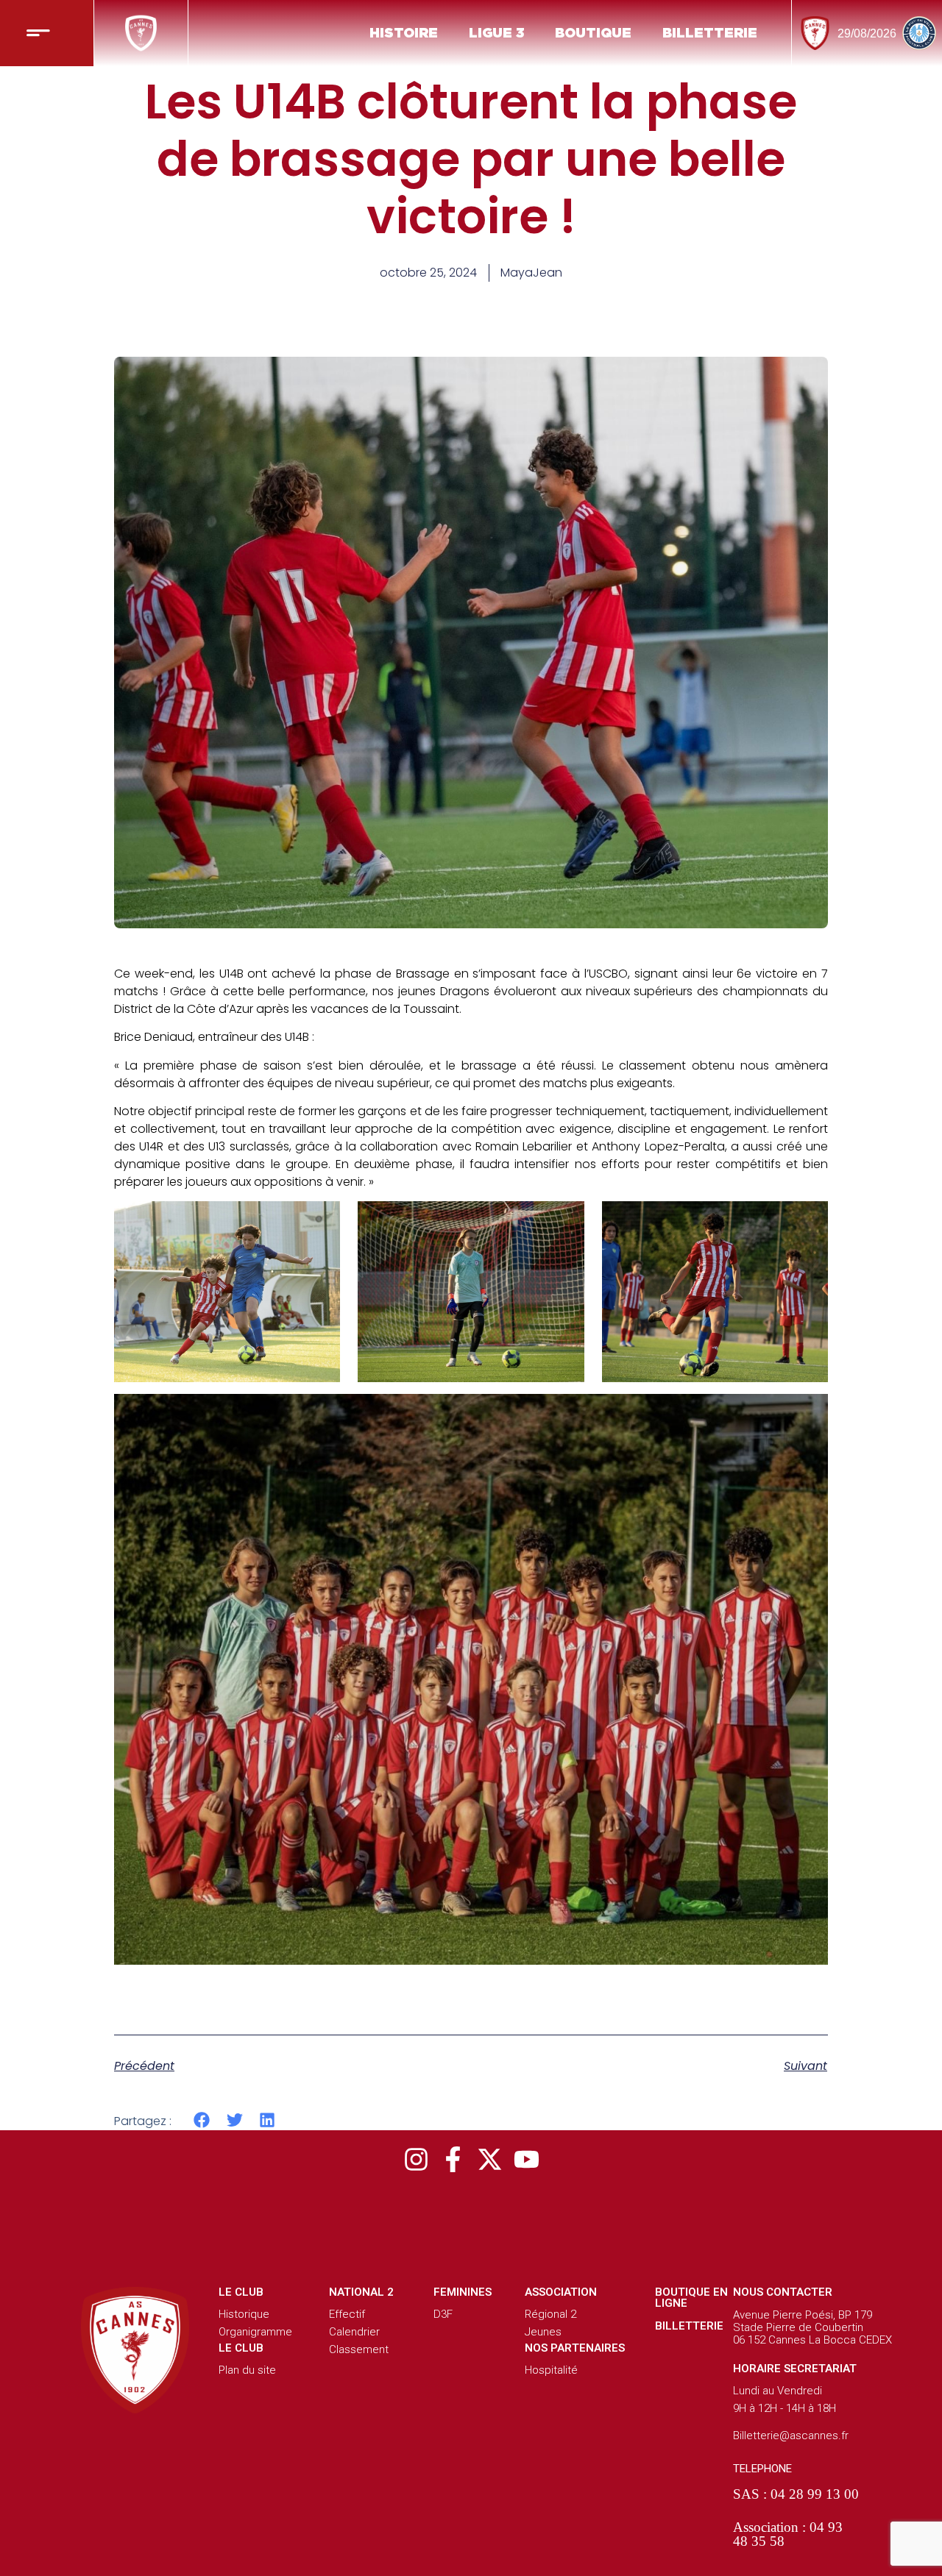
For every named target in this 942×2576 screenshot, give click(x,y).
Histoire (404, 33)
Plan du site (247, 2370)
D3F (443, 2314)
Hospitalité (551, 2370)
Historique (244, 2314)
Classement (359, 2349)
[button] (202, 2120)
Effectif (347, 2314)
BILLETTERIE (710, 33)
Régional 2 (550, 2314)
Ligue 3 (496, 33)
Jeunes (543, 2332)
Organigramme (255, 2332)
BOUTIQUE (593, 33)
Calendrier (354, 2332)
